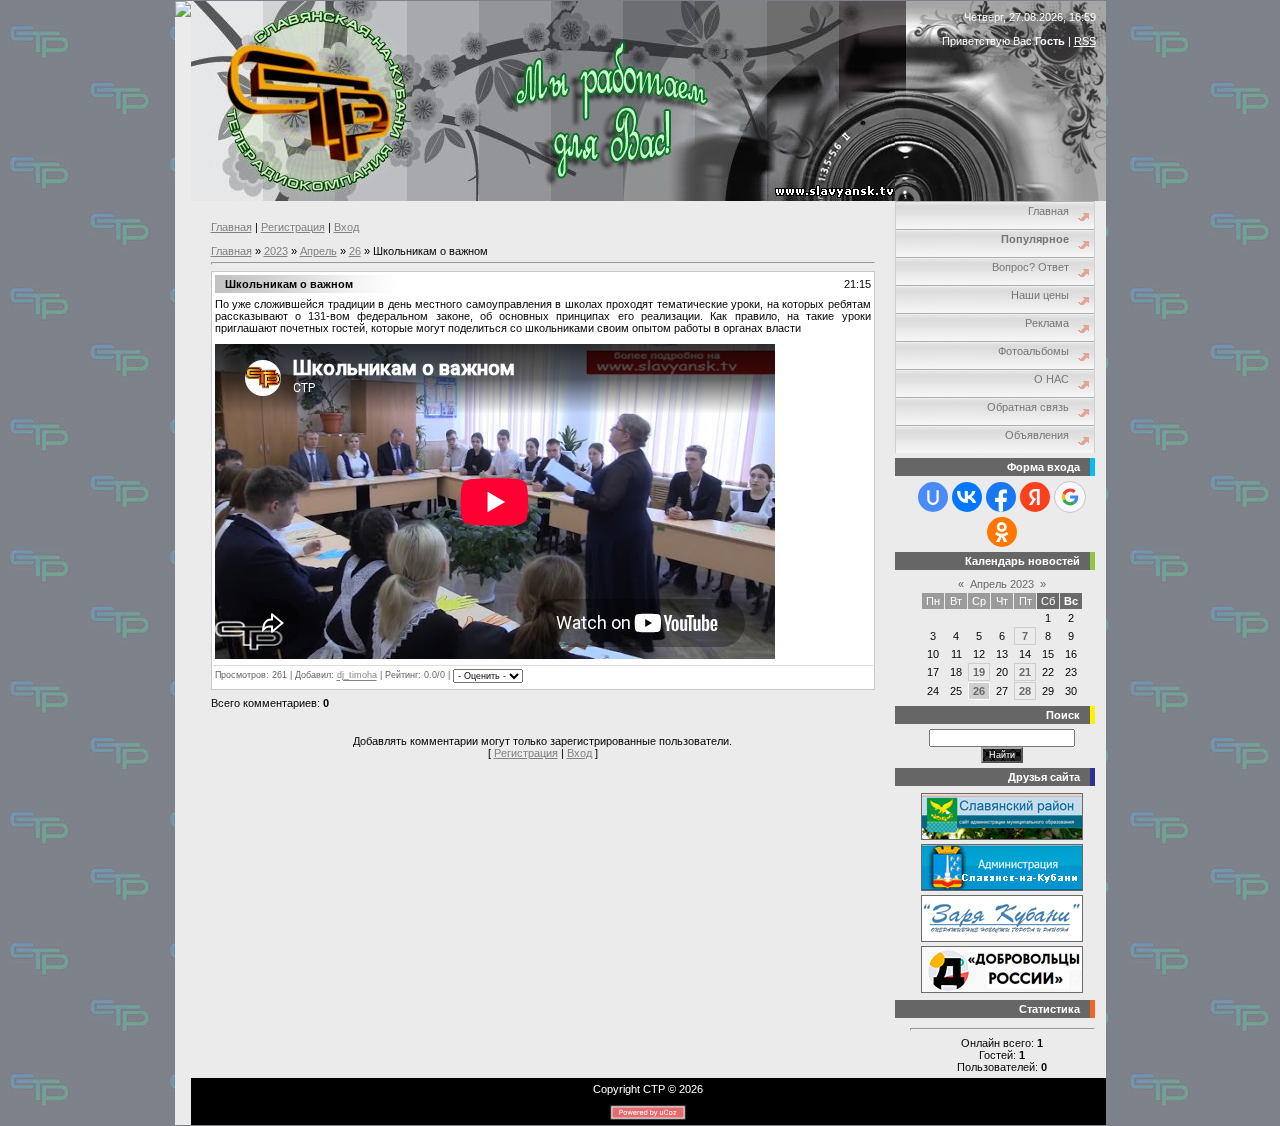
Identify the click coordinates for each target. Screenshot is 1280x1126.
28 (1025, 691)
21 (1025, 672)
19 (979, 672)
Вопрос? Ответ (1030, 267)
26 (355, 251)
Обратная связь (1028, 407)
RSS (1085, 41)
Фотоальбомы (1033, 351)
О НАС (1051, 379)
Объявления (1037, 435)
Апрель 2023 (1002, 584)
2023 (276, 251)
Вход (346, 227)
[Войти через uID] (933, 497)
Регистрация (293, 227)
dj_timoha (357, 676)
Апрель (318, 251)
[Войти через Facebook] (1001, 497)
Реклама (1047, 323)
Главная (231, 227)
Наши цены (1040, 295)
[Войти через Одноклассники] (1002, 532)
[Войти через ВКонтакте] (967, 497)
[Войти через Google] (1070, 497)
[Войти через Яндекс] (1035, 497)
